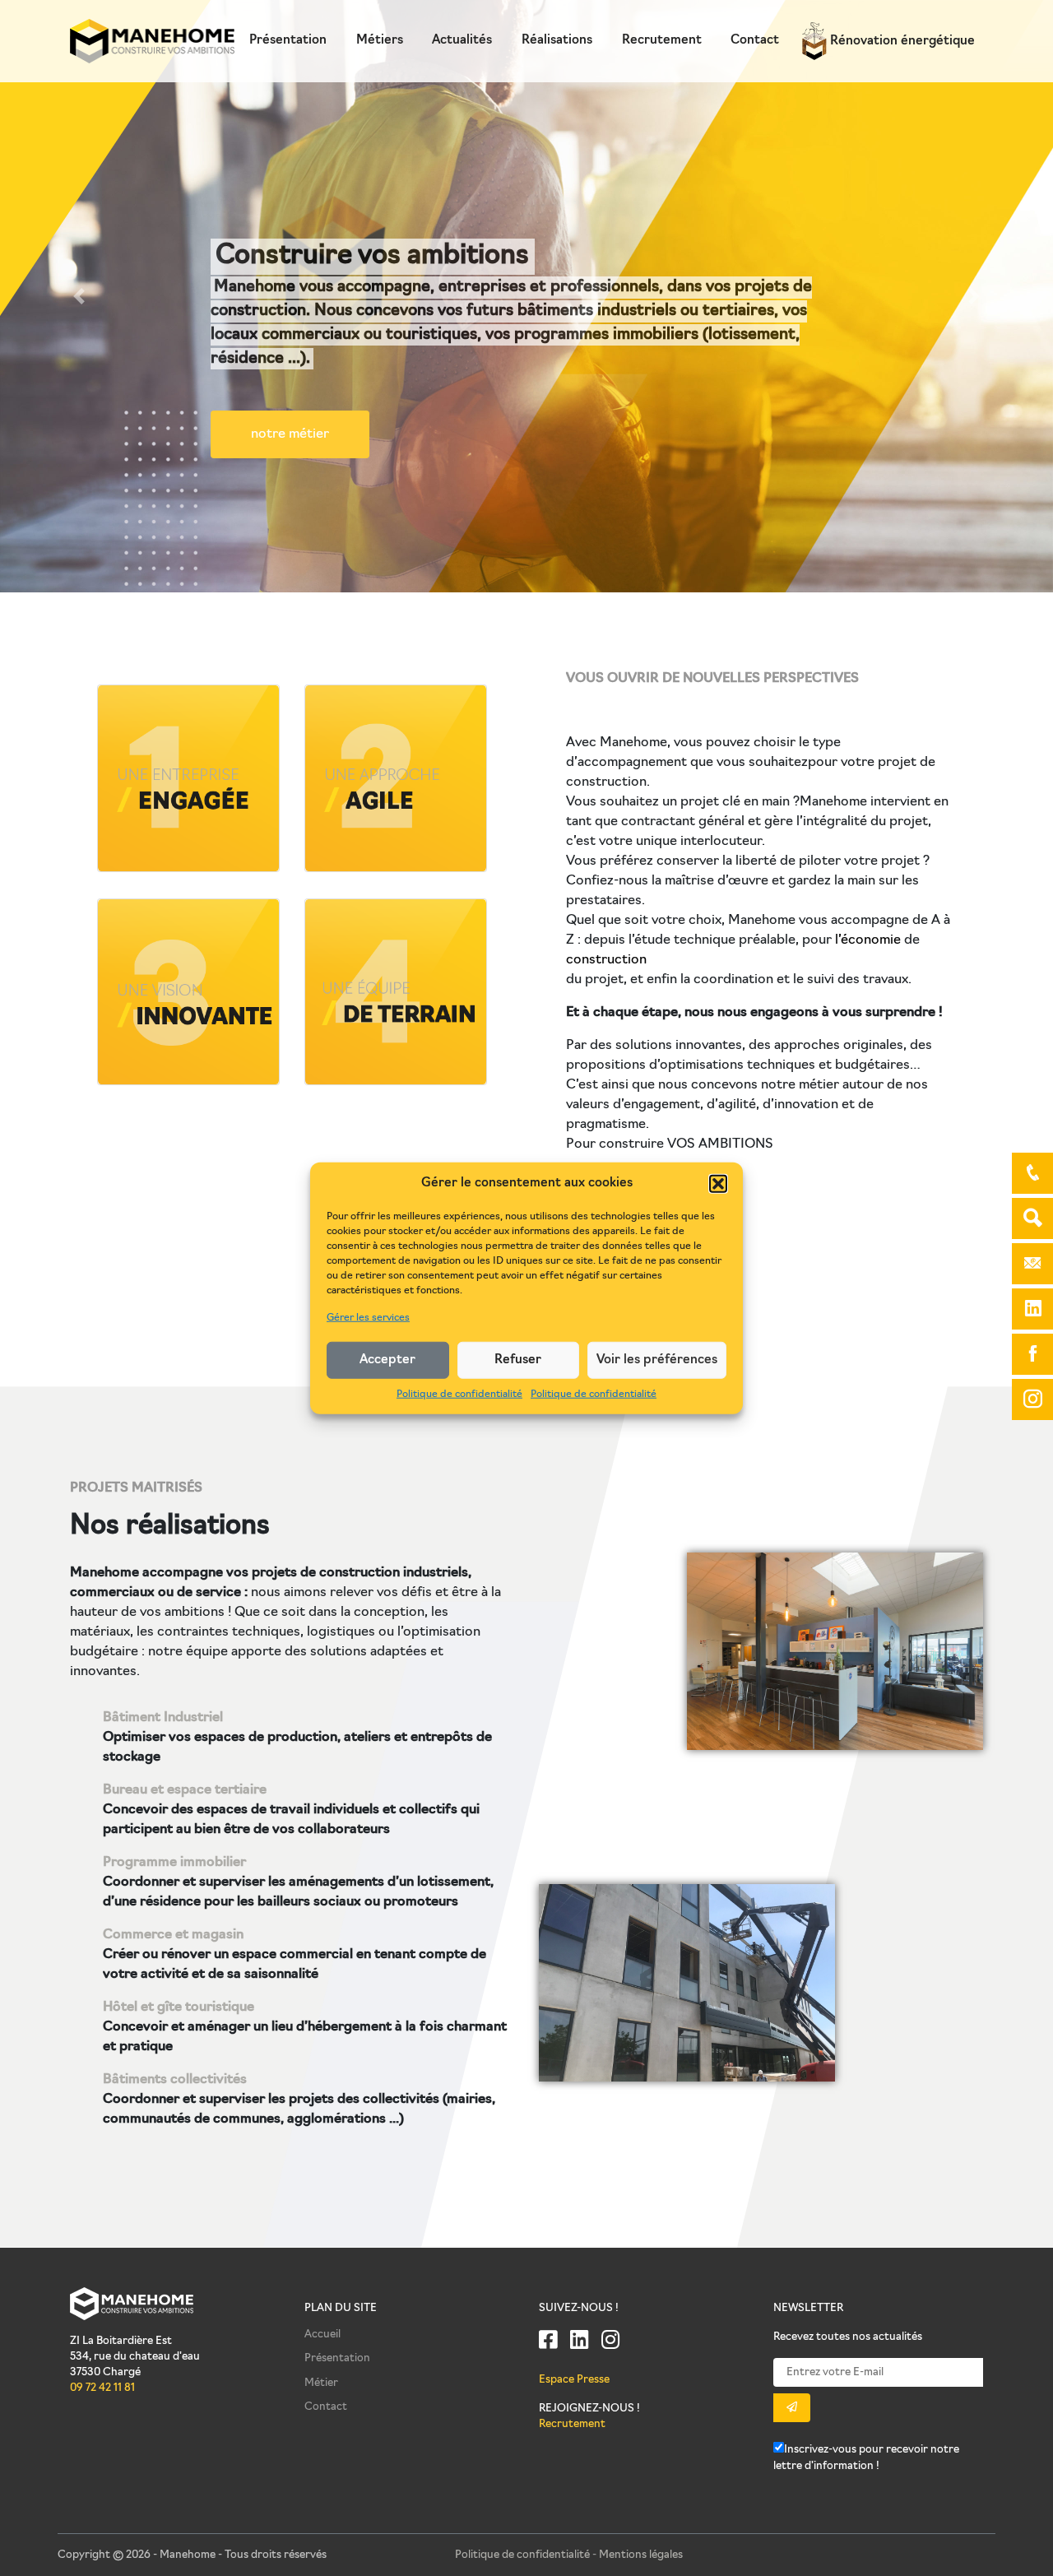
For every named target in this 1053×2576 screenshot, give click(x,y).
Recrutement (662, 41)
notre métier (290, 434)
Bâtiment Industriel (163, 1718)
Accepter (387, 1360)
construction (606, 960)
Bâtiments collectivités (175, 2080)
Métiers (380, 41)
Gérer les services (368, 1318)
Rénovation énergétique (901, 42)
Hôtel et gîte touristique (179, 2007)
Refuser (518, 1360)
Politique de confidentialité (459, 1395)
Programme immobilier (174, 1863)
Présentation (288, 41)
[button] (718, 1184)
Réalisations (557, 41)
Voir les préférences (657, 1360)
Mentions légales (641, 2555)
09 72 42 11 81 (102, 2388)
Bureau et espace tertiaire (185, 1790)
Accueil (322, 2335)
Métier (321, 2383)
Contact (755, 41)
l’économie (868, 940)
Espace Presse (574, 2380)
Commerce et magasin (173, 1935)
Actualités (462, 41)
